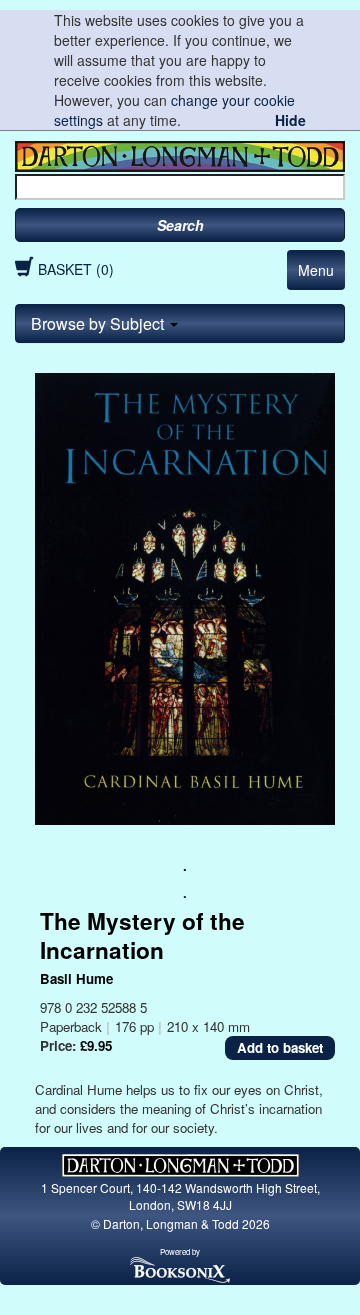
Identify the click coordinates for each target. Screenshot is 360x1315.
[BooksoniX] (180, 1268)
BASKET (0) (76, 269)
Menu (316, 270)
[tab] (180, 324)
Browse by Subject (99, 323)
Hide (290, 120)
